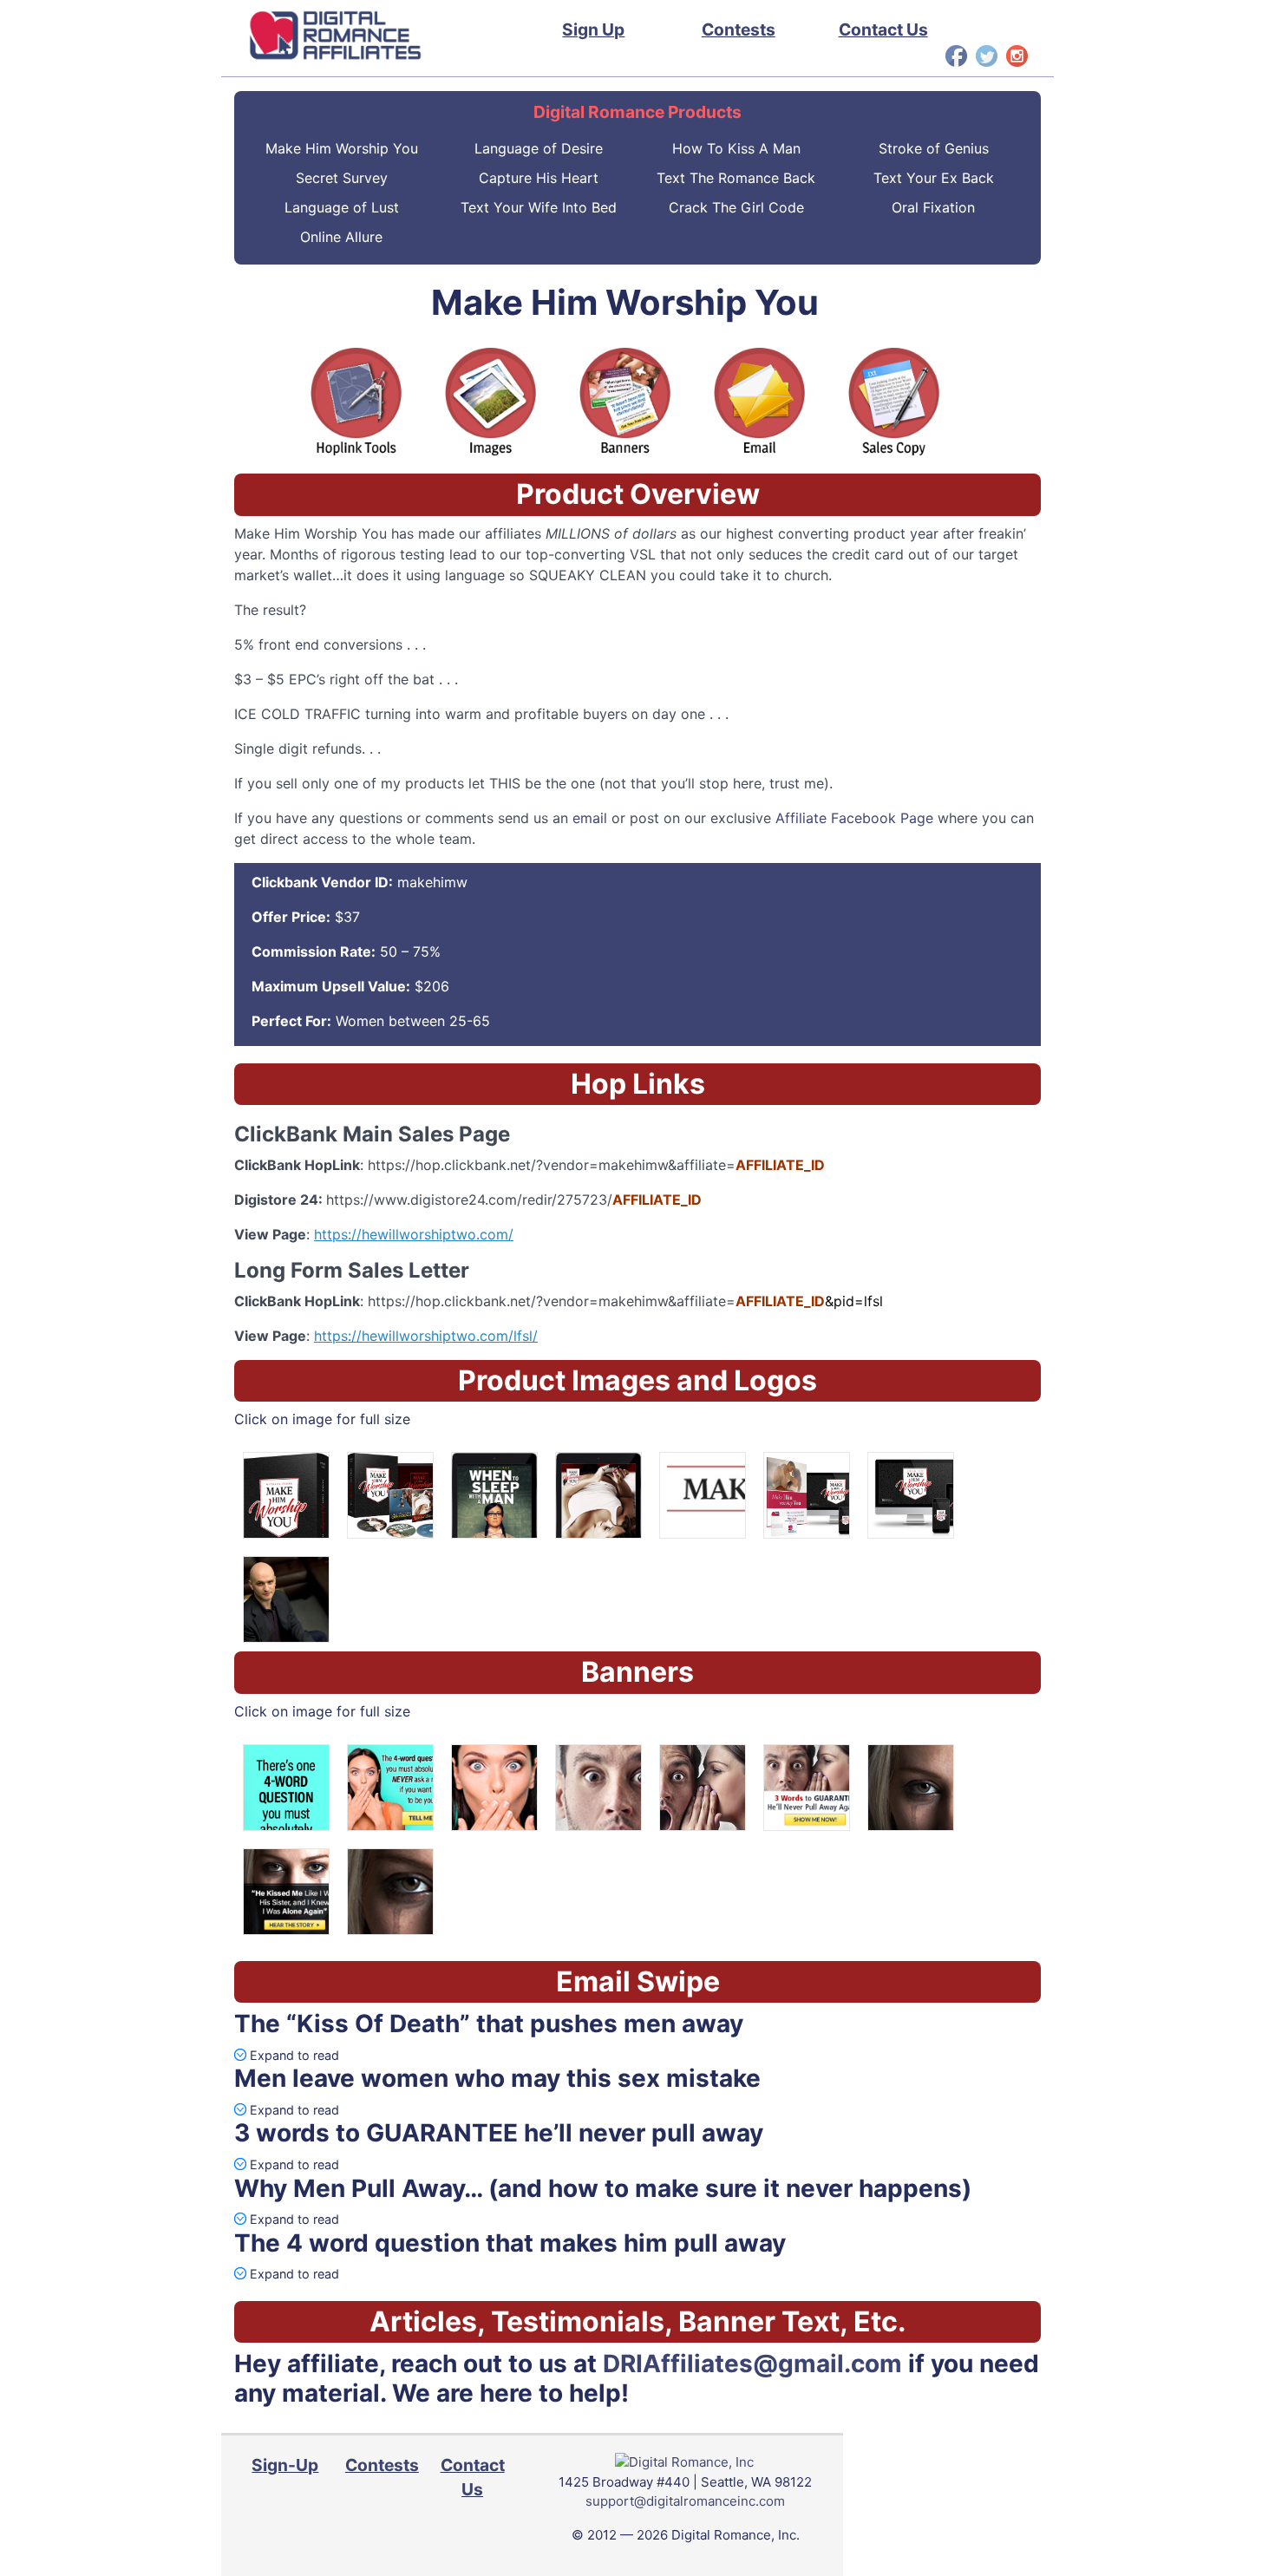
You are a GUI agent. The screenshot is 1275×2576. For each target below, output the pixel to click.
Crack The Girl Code (736, 207)
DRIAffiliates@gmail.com (752, 2364)
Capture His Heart (539, 178)
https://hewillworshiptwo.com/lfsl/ (426, 1336)
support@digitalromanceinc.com (685, 2501)
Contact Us (883, 29)
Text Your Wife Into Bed (539, 207)
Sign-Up (285, 2465)
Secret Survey (342, 178)
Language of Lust (342, 207)
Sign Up (593, 29)
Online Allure (341, 237)
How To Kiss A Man (736, 148)
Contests (739, 29)
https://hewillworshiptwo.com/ (414, 1234)
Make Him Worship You (342, 148)
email (590, 818)
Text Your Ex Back (934, 178)
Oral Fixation (933, 207)
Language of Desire (539, 148)
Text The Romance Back (736, 178)
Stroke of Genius (934, 148)
